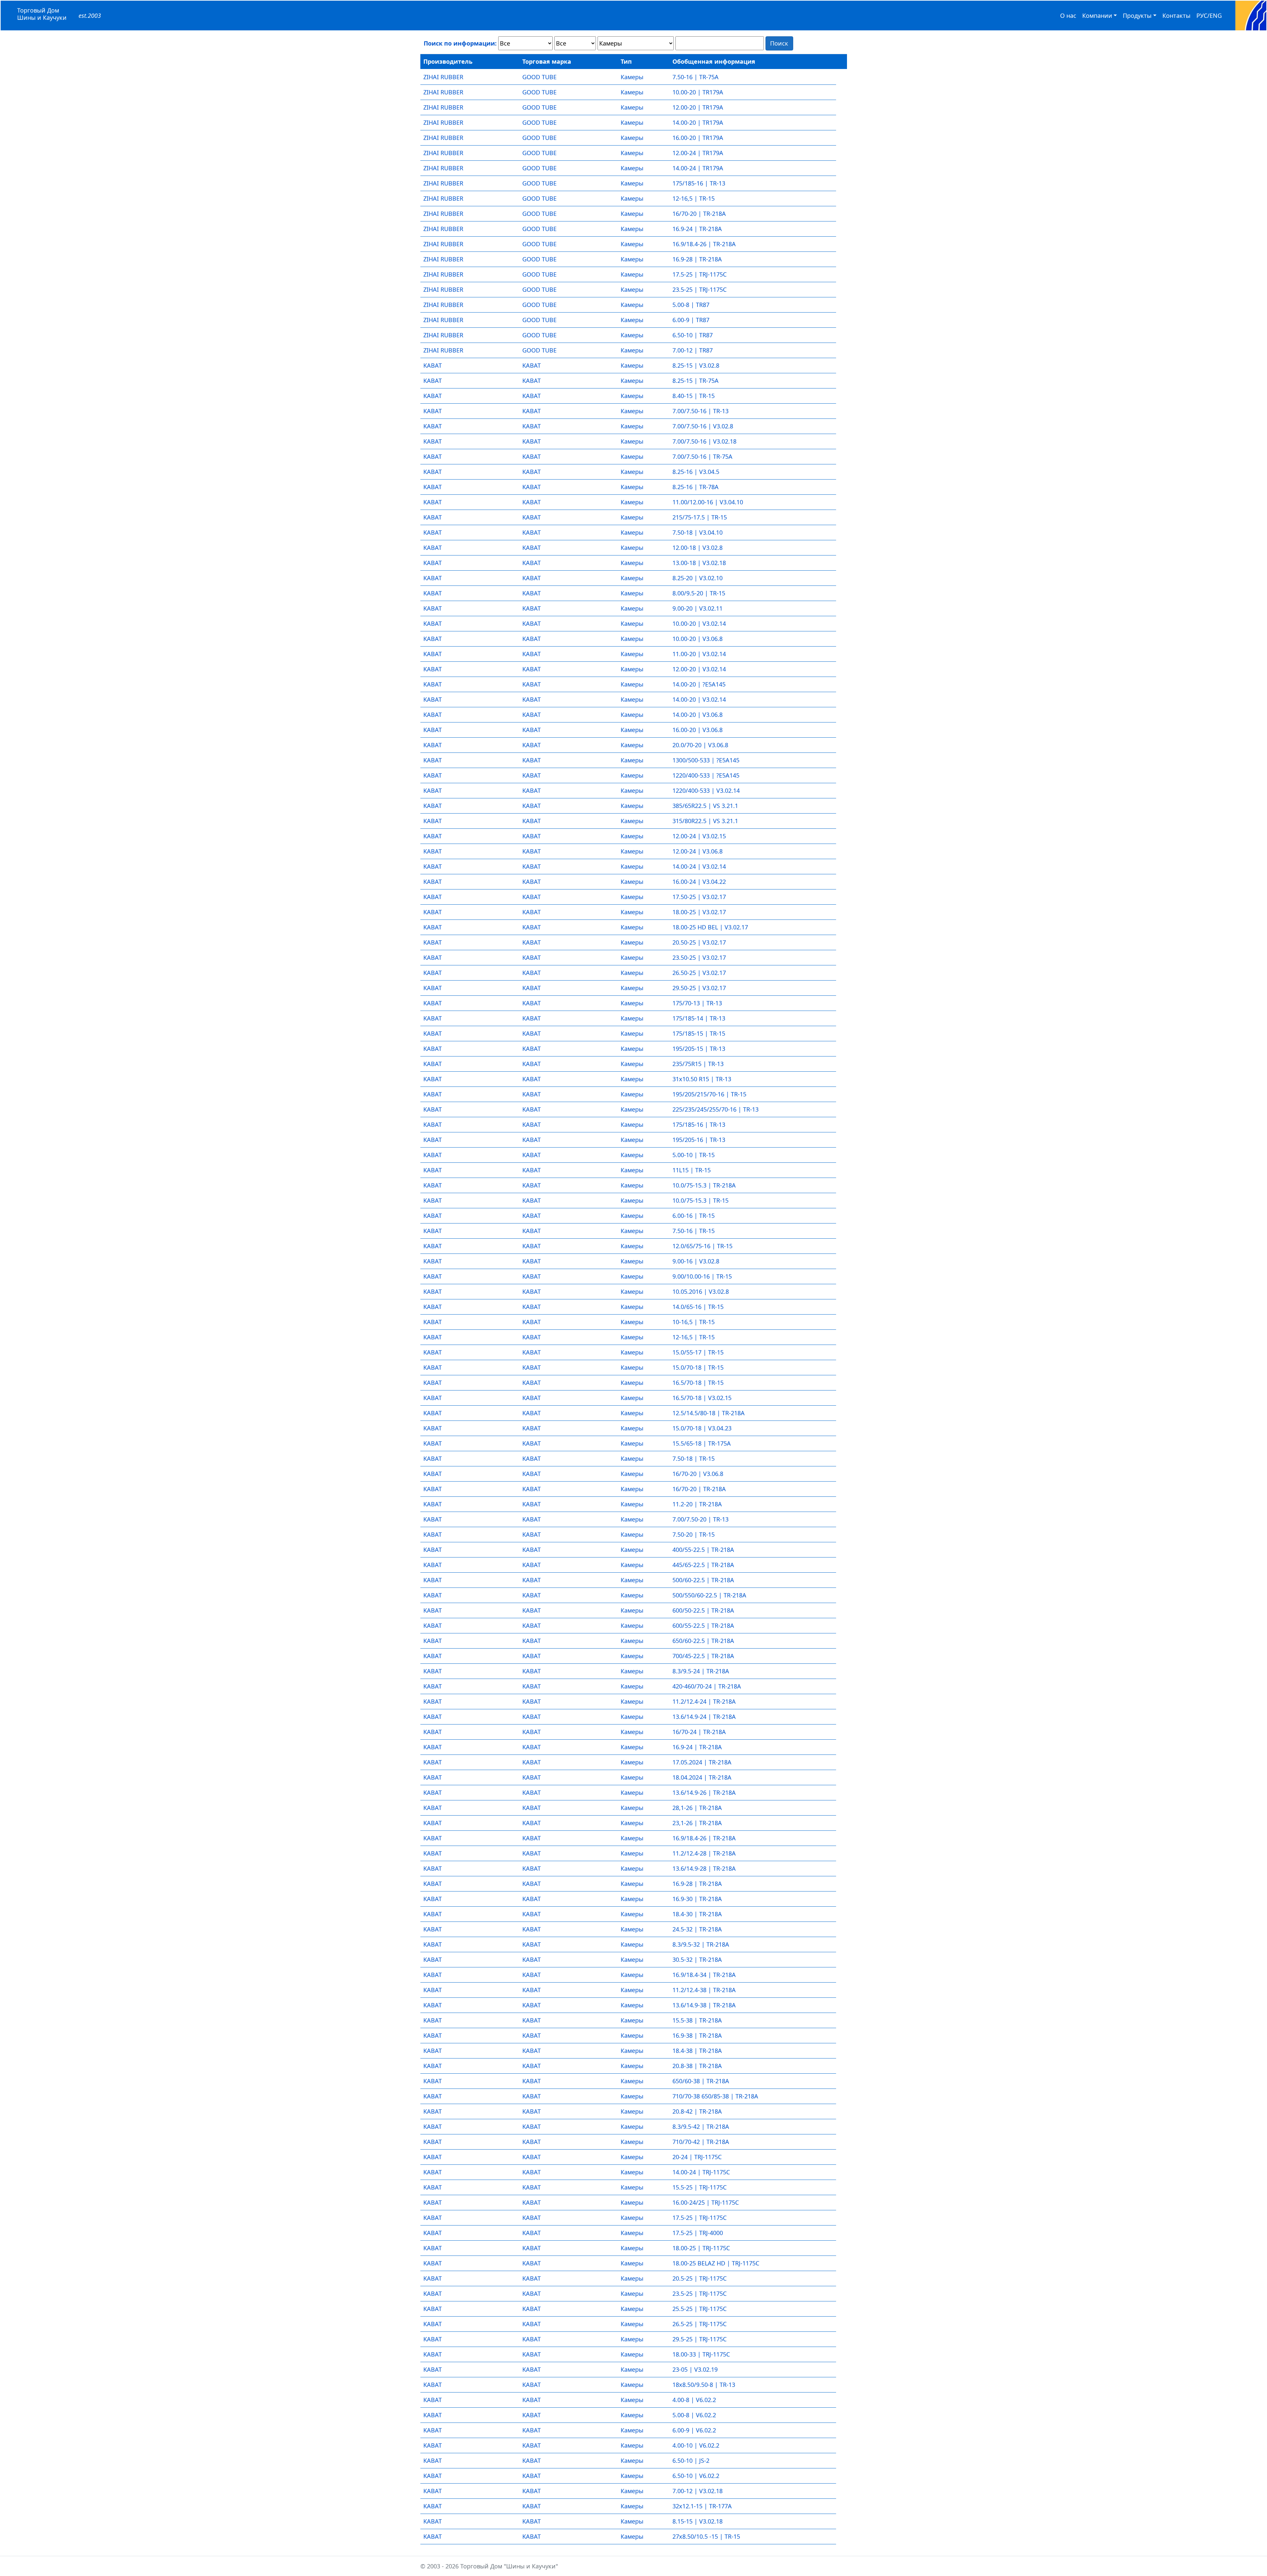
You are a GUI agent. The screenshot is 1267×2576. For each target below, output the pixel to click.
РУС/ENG (1209, 16)
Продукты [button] (1137, 16)
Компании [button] (1097, 16)
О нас (1068, 16)
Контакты (1176, 16)
